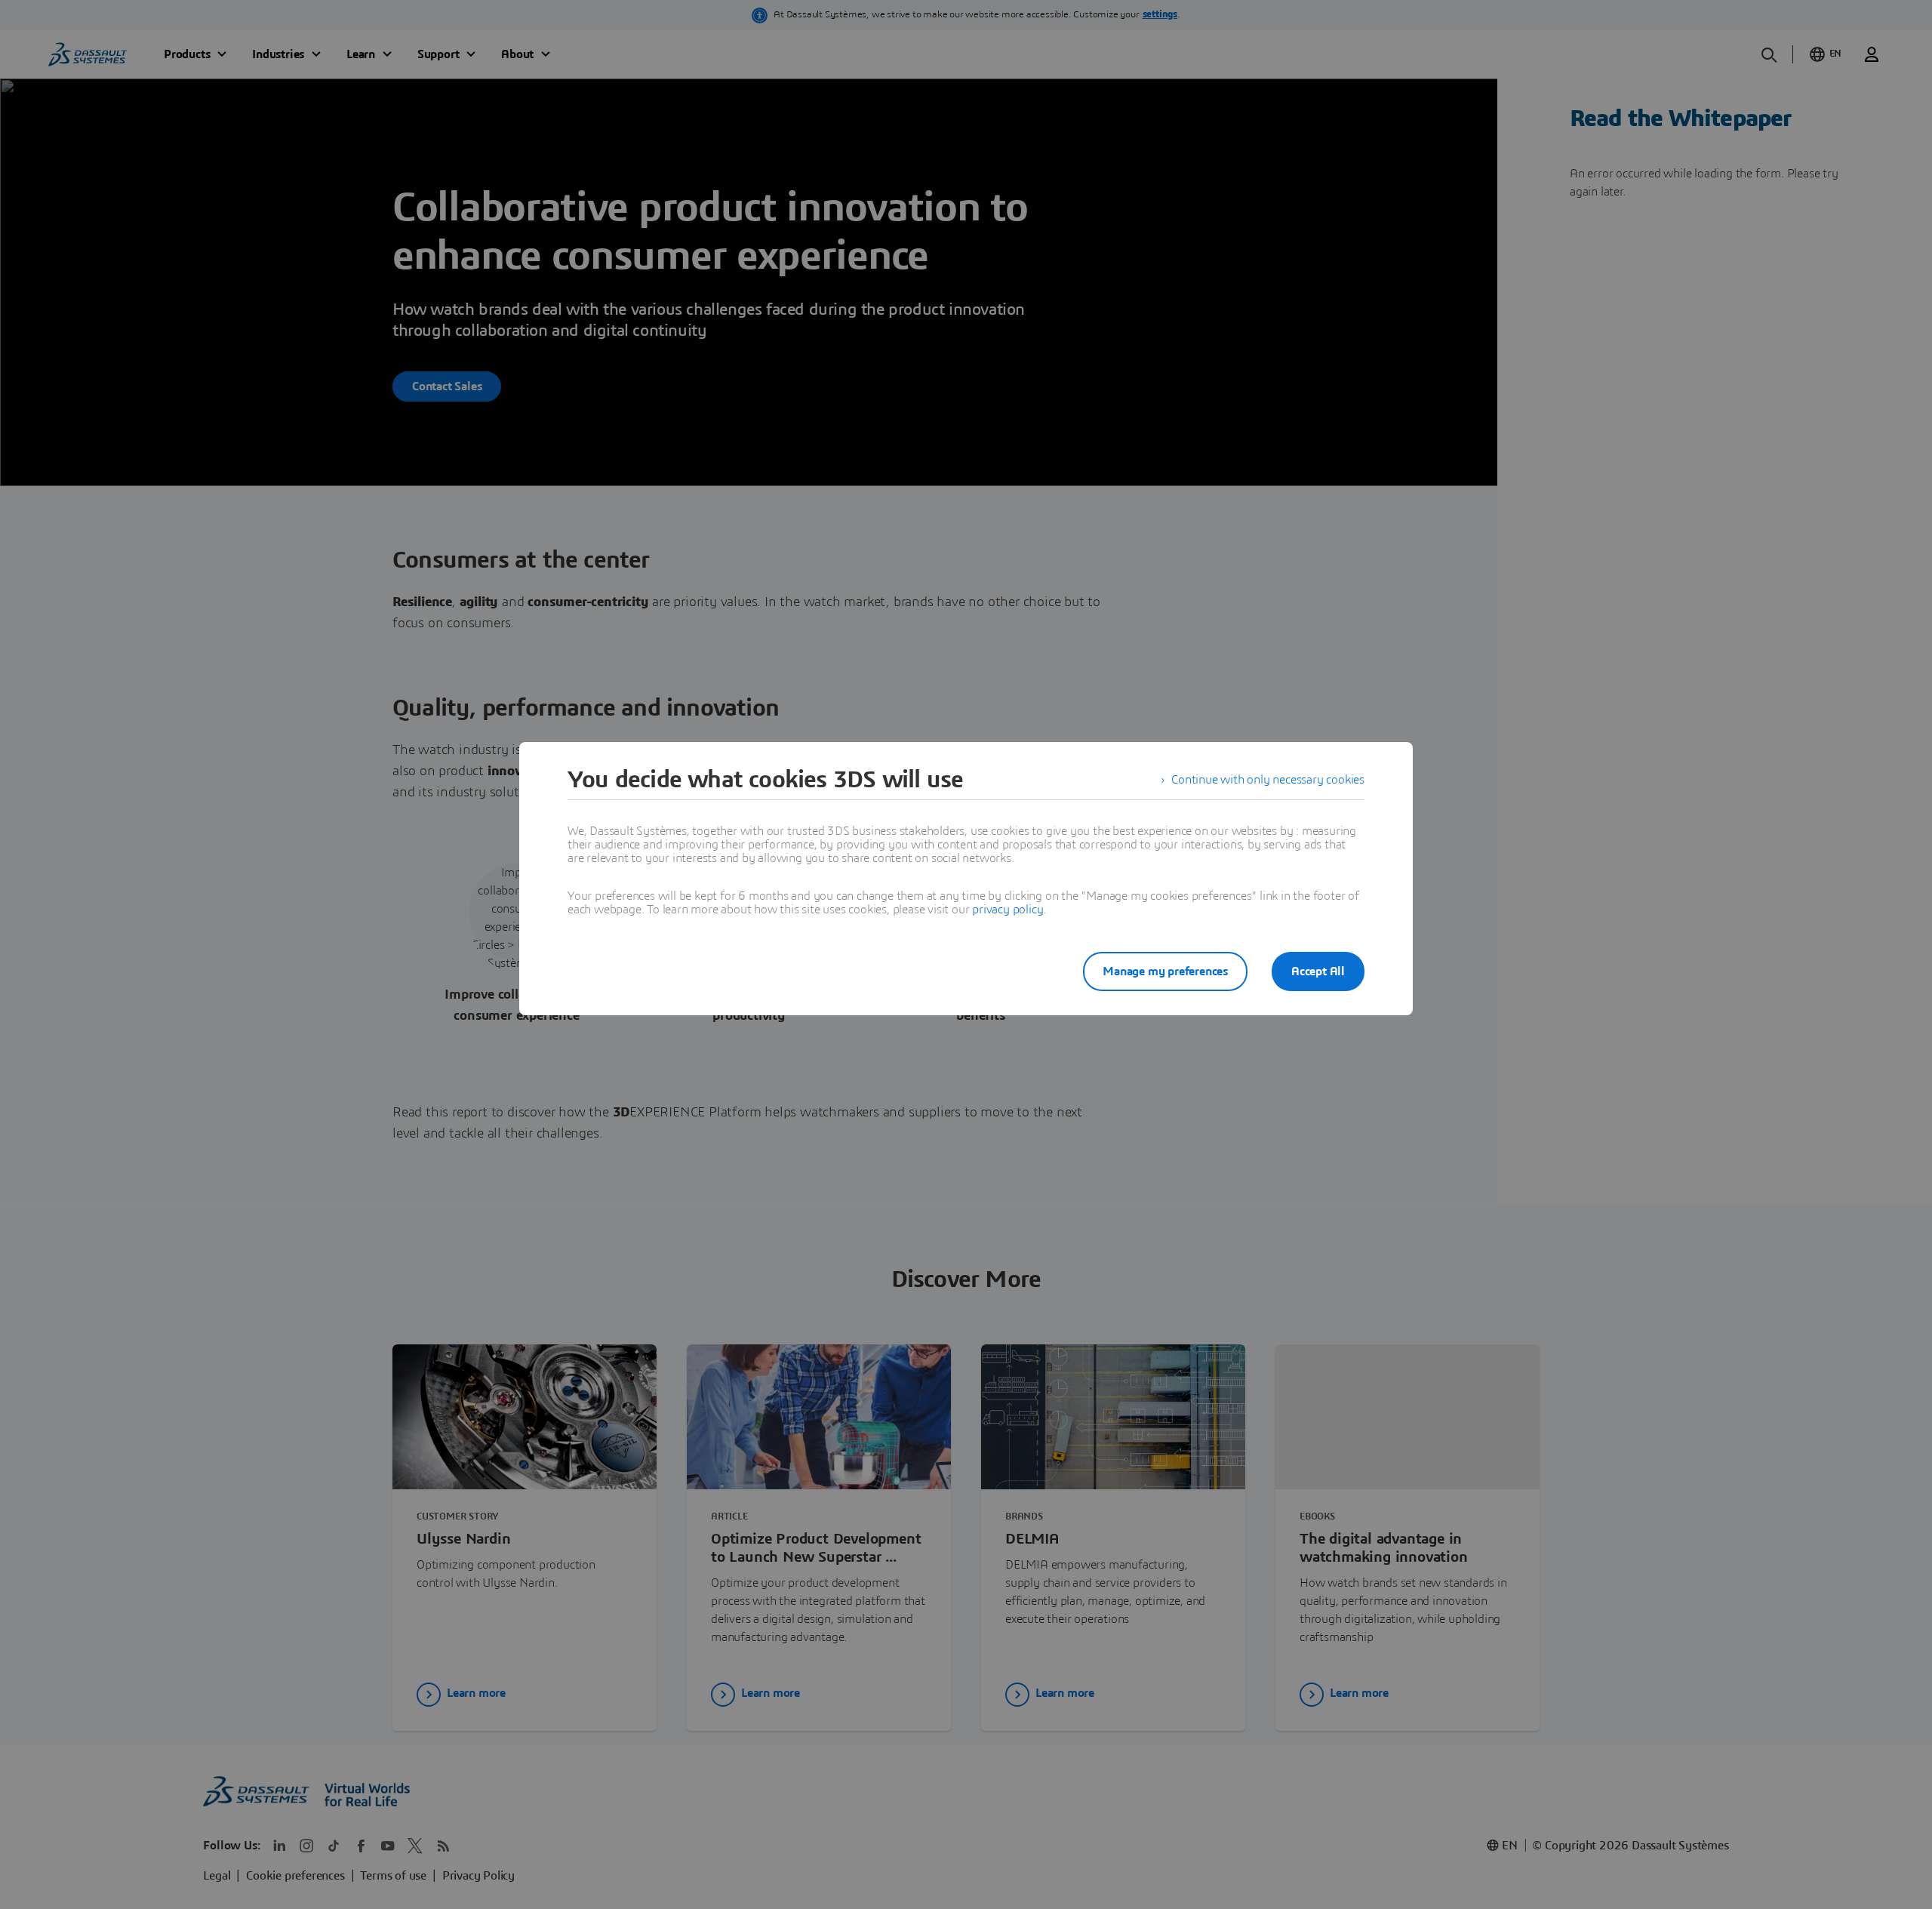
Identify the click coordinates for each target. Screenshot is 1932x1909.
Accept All (1318, 971)
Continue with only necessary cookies (1268, 780)
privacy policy (1008, 910)
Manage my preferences (1165, 971)
